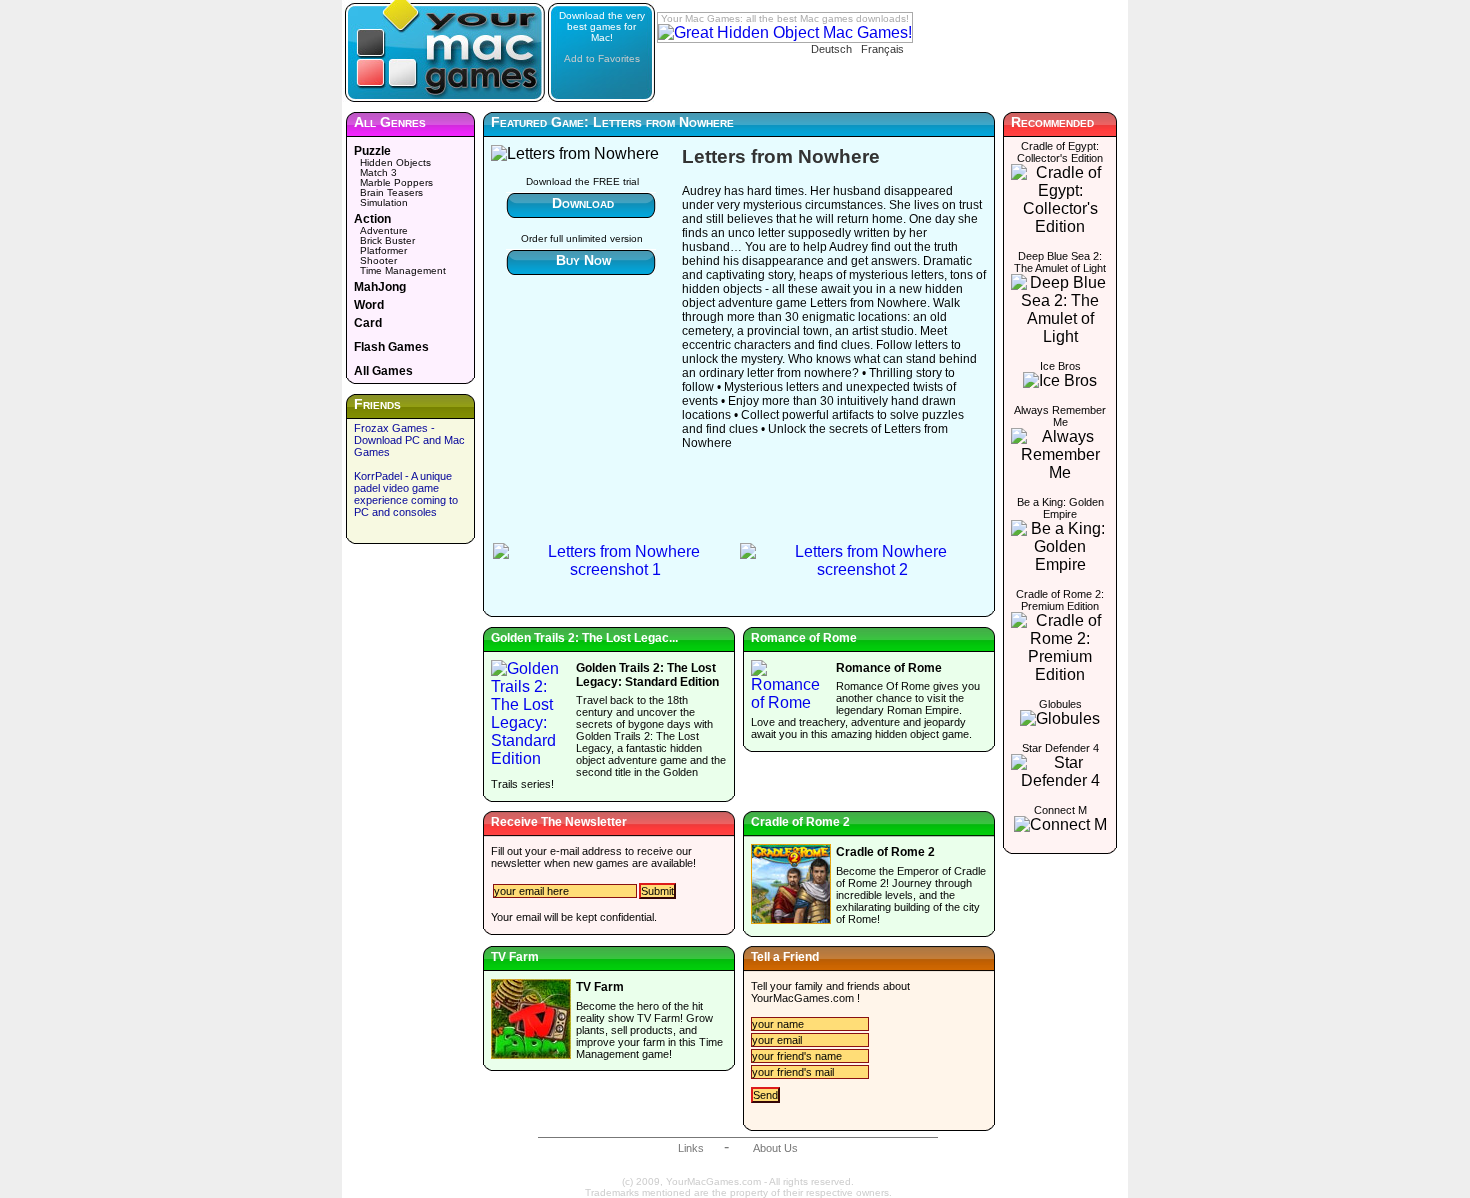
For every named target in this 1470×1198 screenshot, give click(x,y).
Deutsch (831, 49)
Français (882, 49)
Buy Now (583, 260)
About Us (775, 1148)
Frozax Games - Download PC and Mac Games (409, 440)
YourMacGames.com (802, 998)
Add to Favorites (602, 58)
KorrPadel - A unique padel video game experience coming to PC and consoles (406, 494)
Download (583, 203)
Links (691, 1148)
